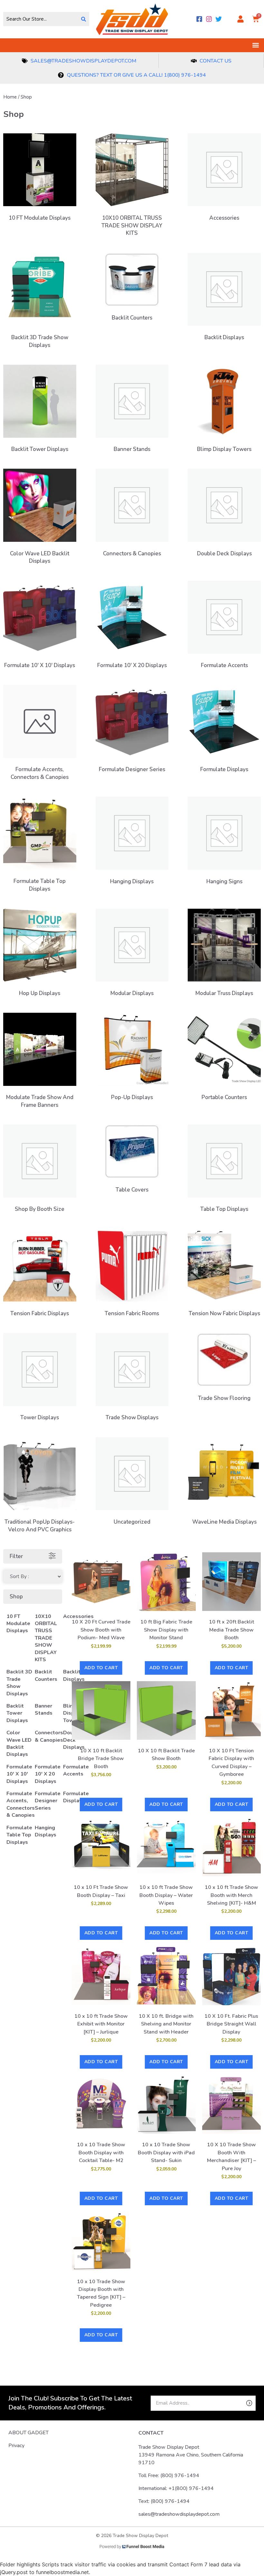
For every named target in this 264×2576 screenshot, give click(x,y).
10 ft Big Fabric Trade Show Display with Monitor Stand (166, 1630)
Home (10, 97)
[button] (255, 45)
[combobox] (41, 19)
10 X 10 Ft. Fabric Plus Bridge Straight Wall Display (231, 2024)
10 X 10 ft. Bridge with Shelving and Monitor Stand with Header (166, 2024)
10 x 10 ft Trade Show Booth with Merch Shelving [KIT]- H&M (231, 1895)
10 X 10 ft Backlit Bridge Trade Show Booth (101, 1759)
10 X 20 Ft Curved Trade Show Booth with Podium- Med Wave (101, 1630)
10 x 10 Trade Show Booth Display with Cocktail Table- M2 (101, 2153)
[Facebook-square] (199, 19)
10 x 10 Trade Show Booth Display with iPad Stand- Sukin (166, 2153)
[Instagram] (209, 19)
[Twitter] (219, 19)
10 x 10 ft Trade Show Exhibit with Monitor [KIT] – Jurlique (101, 2024)
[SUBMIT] (238, 2403)
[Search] (84, 19)
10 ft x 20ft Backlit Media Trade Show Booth (231, 1630)
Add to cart (101, 1668)
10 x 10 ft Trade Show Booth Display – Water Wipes (166, 1895)
